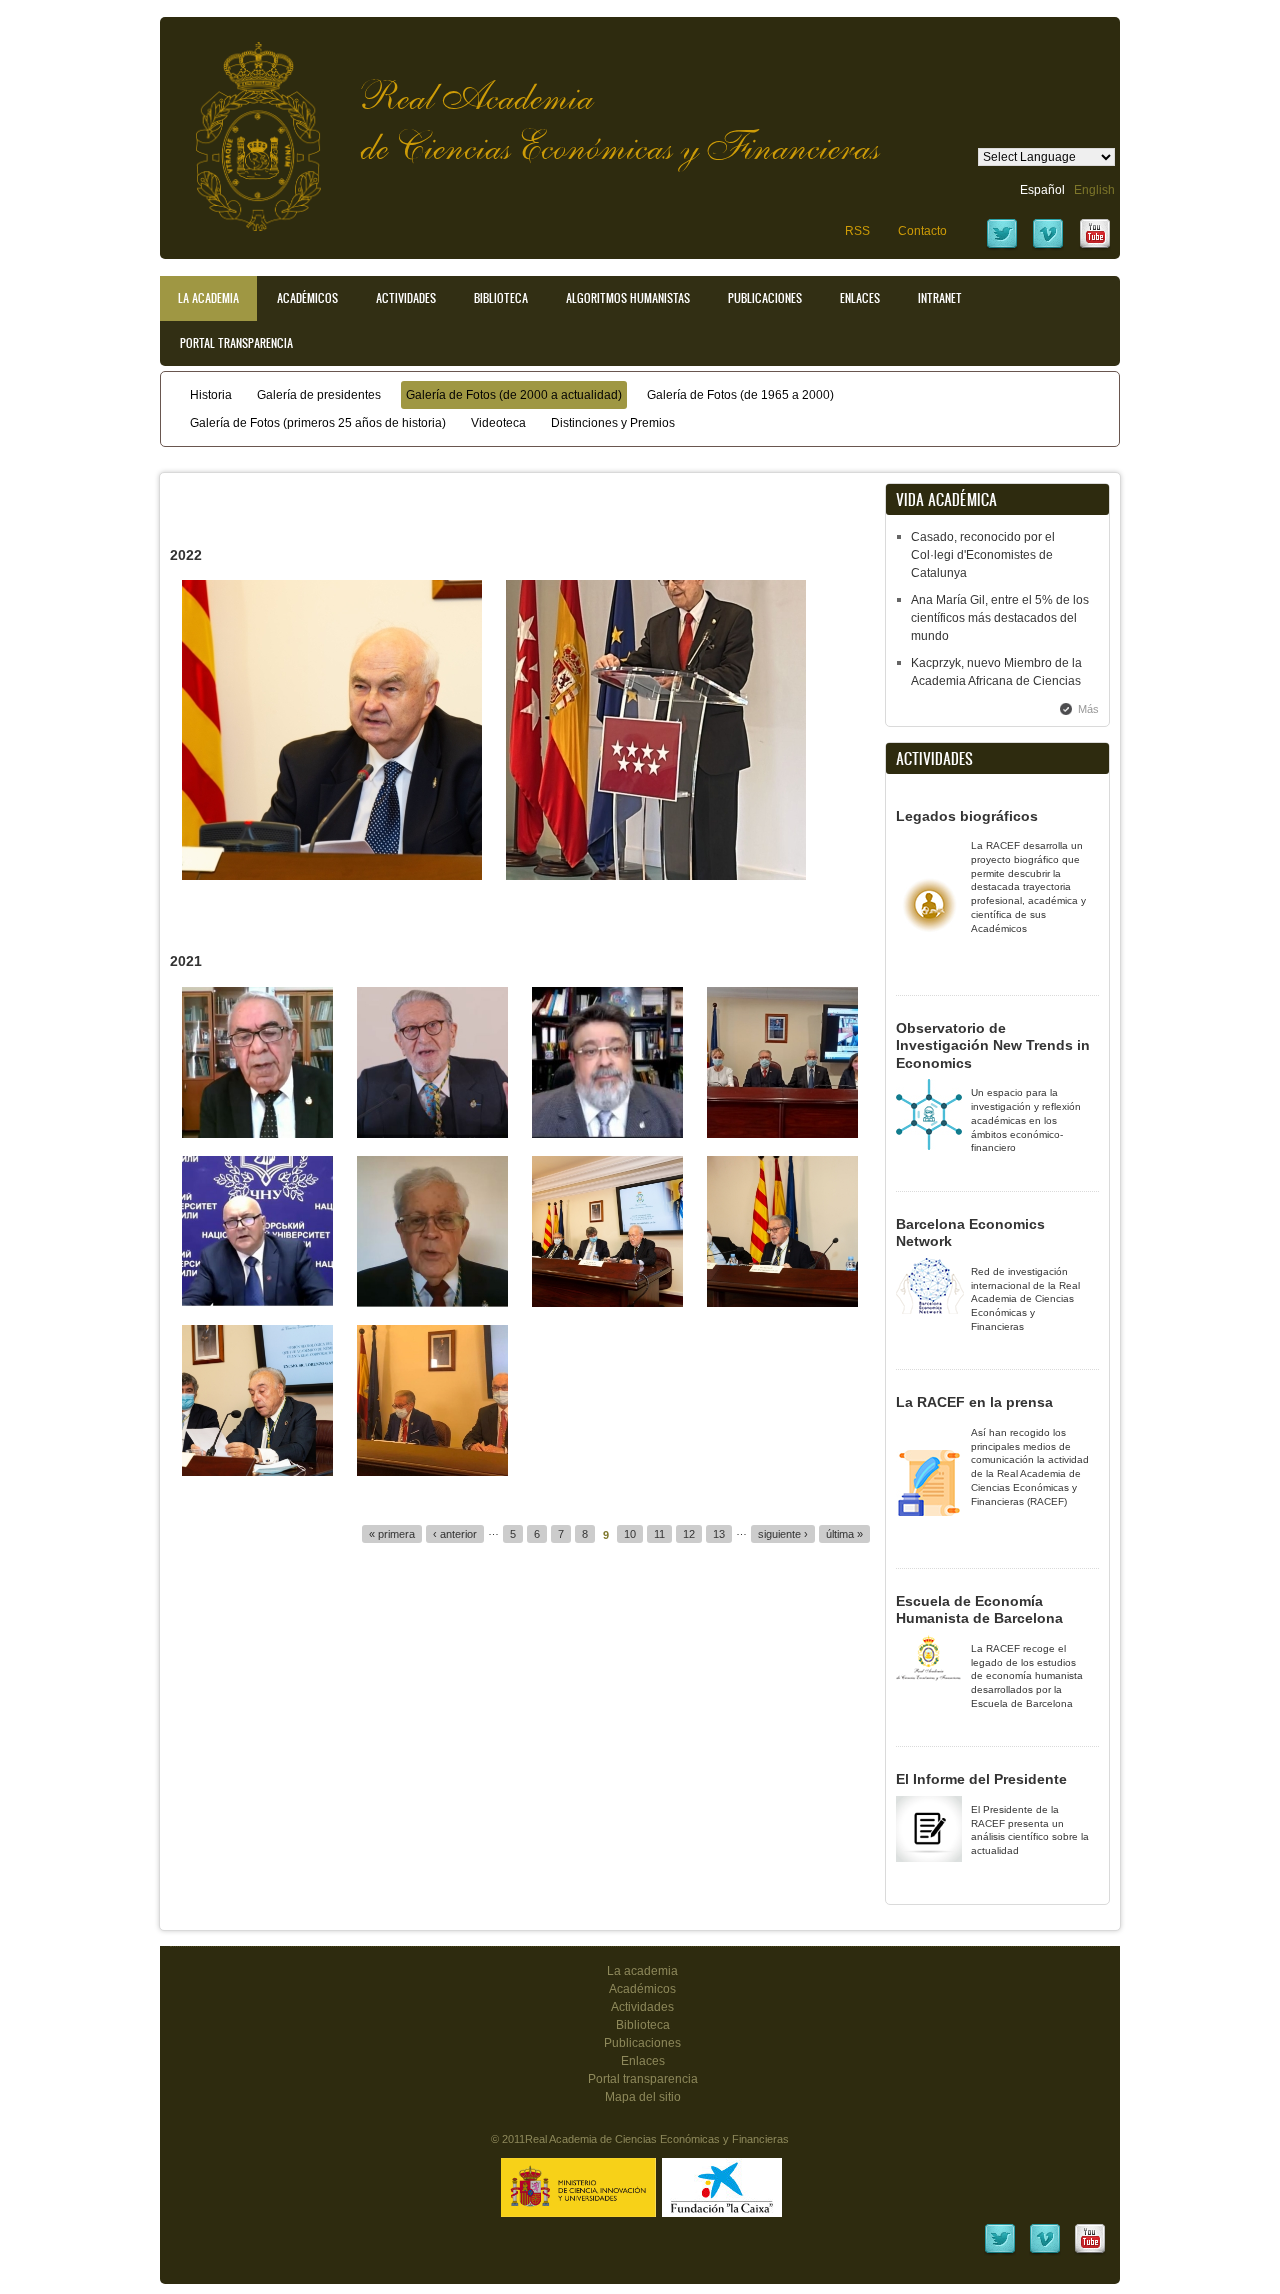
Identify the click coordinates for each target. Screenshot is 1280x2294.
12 (689, 1534)
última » (844, 1534)
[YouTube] (1095, 247)
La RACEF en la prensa (974, 1402)
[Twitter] (1002, 247)
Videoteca (498, 423)
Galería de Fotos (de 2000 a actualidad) (514, 395)
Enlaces (860, 298)
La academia (642, 1971)
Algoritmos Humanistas (628, 298)
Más (1088, 709)
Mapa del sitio (643, 2097)
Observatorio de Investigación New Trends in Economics (993, 1045)
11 (659, 1534)
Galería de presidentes (319, 395)
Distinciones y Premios (613, 423)
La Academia (208, 298)
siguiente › (783, 1534)
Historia (211, 395)
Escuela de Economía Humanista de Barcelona (979, 1610)
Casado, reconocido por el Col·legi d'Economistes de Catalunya (983, 555)
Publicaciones (765, 298)
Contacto (922, 231)
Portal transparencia (236, 343)
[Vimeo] (1048, 247)
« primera (392, 1534)
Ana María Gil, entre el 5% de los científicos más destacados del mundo (1000, 618)
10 (630, 1534)
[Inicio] (243, 126)
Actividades (406, 298)
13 (719, 1534)
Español (1042, 190)
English (1094, 190)
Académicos (307, 298)
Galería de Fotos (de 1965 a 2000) (740, 395)
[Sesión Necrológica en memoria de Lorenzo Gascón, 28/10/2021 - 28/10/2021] (607, 1303)
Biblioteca (501, 298)
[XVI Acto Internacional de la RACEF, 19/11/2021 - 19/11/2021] (257, 1134)
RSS (857, 231)
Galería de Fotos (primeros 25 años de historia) (318, 423)
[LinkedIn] (1000, 2252)
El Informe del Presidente (981, 1779)
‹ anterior (455, 1534)
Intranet (940, 298)
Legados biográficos (967, 816)
